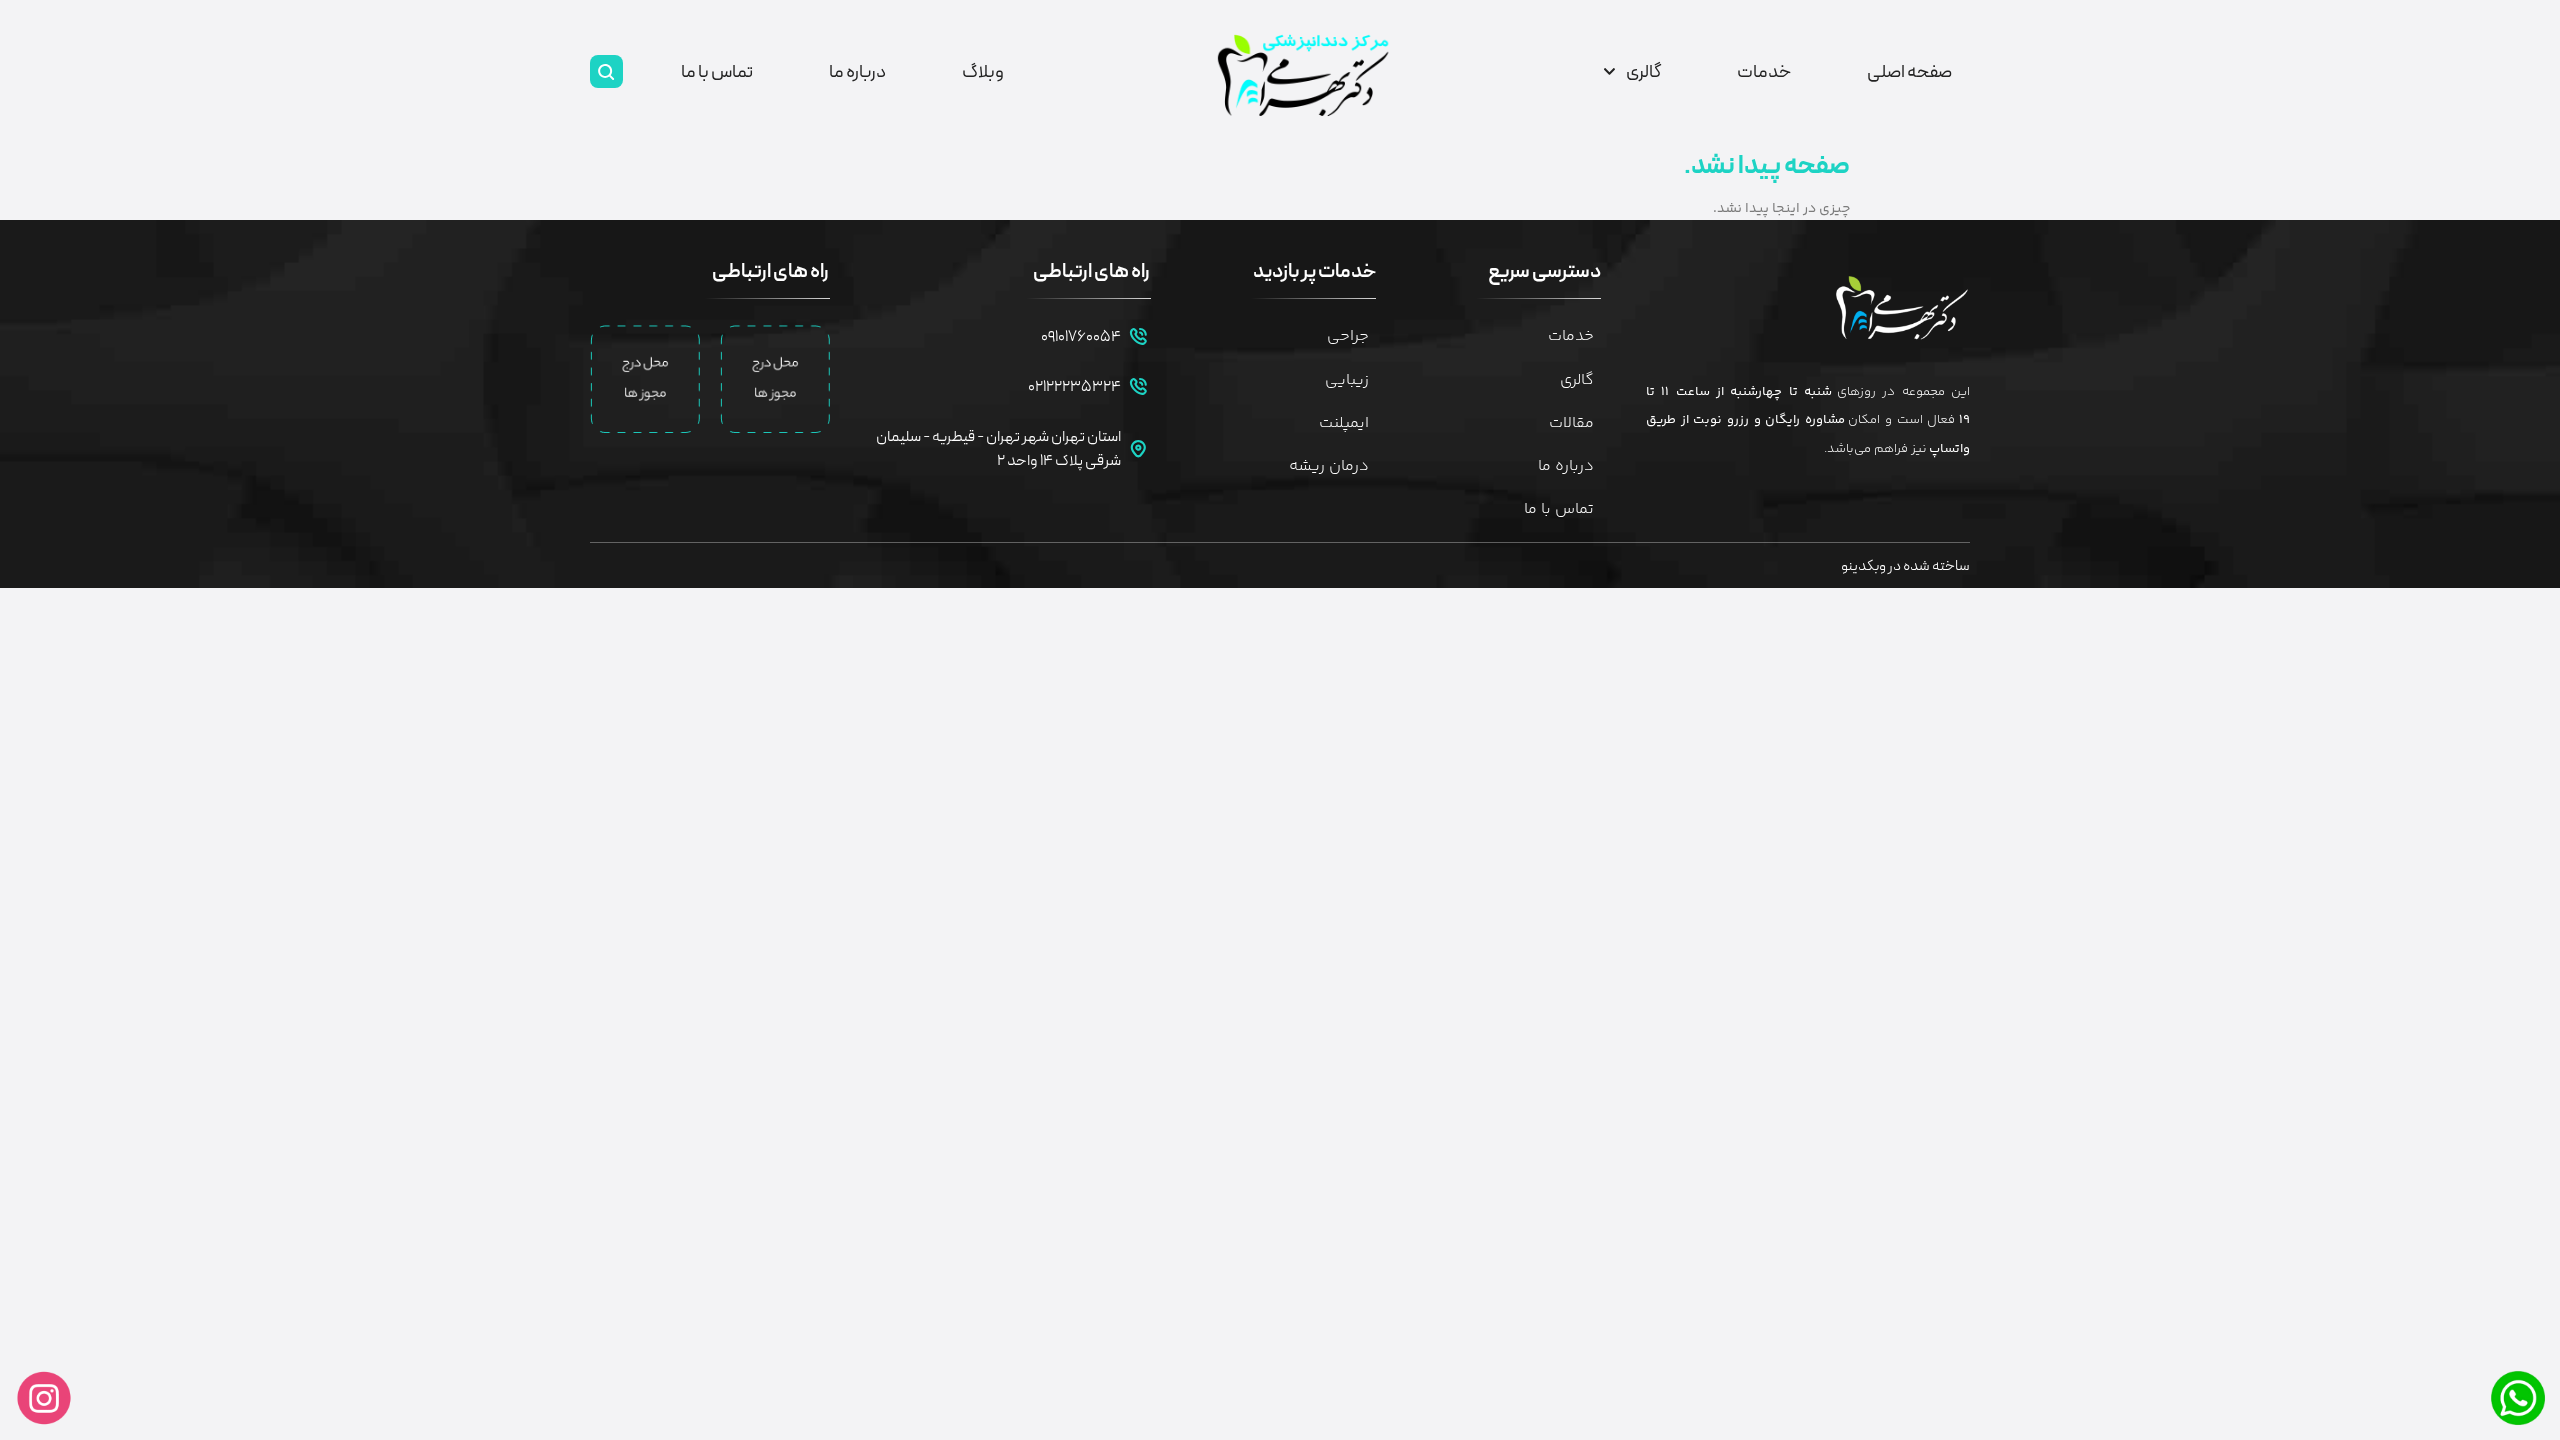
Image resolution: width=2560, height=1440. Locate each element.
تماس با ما (717, 72)
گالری (1643, 72)
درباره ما (857, 72)
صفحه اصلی (1909, 72)
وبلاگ (983, 72)
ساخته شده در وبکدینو (1905, 566)
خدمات (1764, 72)
